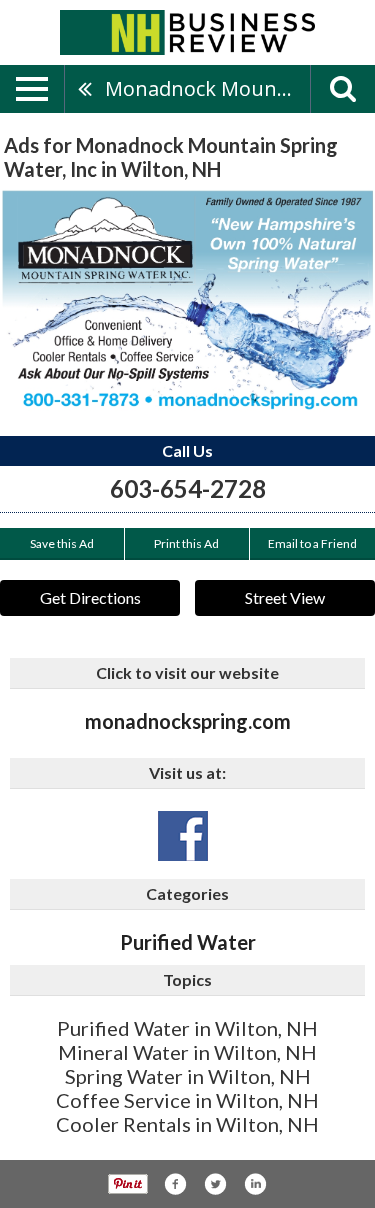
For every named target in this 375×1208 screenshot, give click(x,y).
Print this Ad (186, 543)
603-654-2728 (188, 488)
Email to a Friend (312, 543)
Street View (285, 597)
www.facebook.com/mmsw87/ (183, 836)
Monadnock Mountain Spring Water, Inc (207, 88)
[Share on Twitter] (215, 1184)
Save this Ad (62, 543)
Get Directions (90, 597)
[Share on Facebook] (175, 1184)
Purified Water (188, 942)
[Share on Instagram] (255, 1184)
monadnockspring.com (188, 721)
